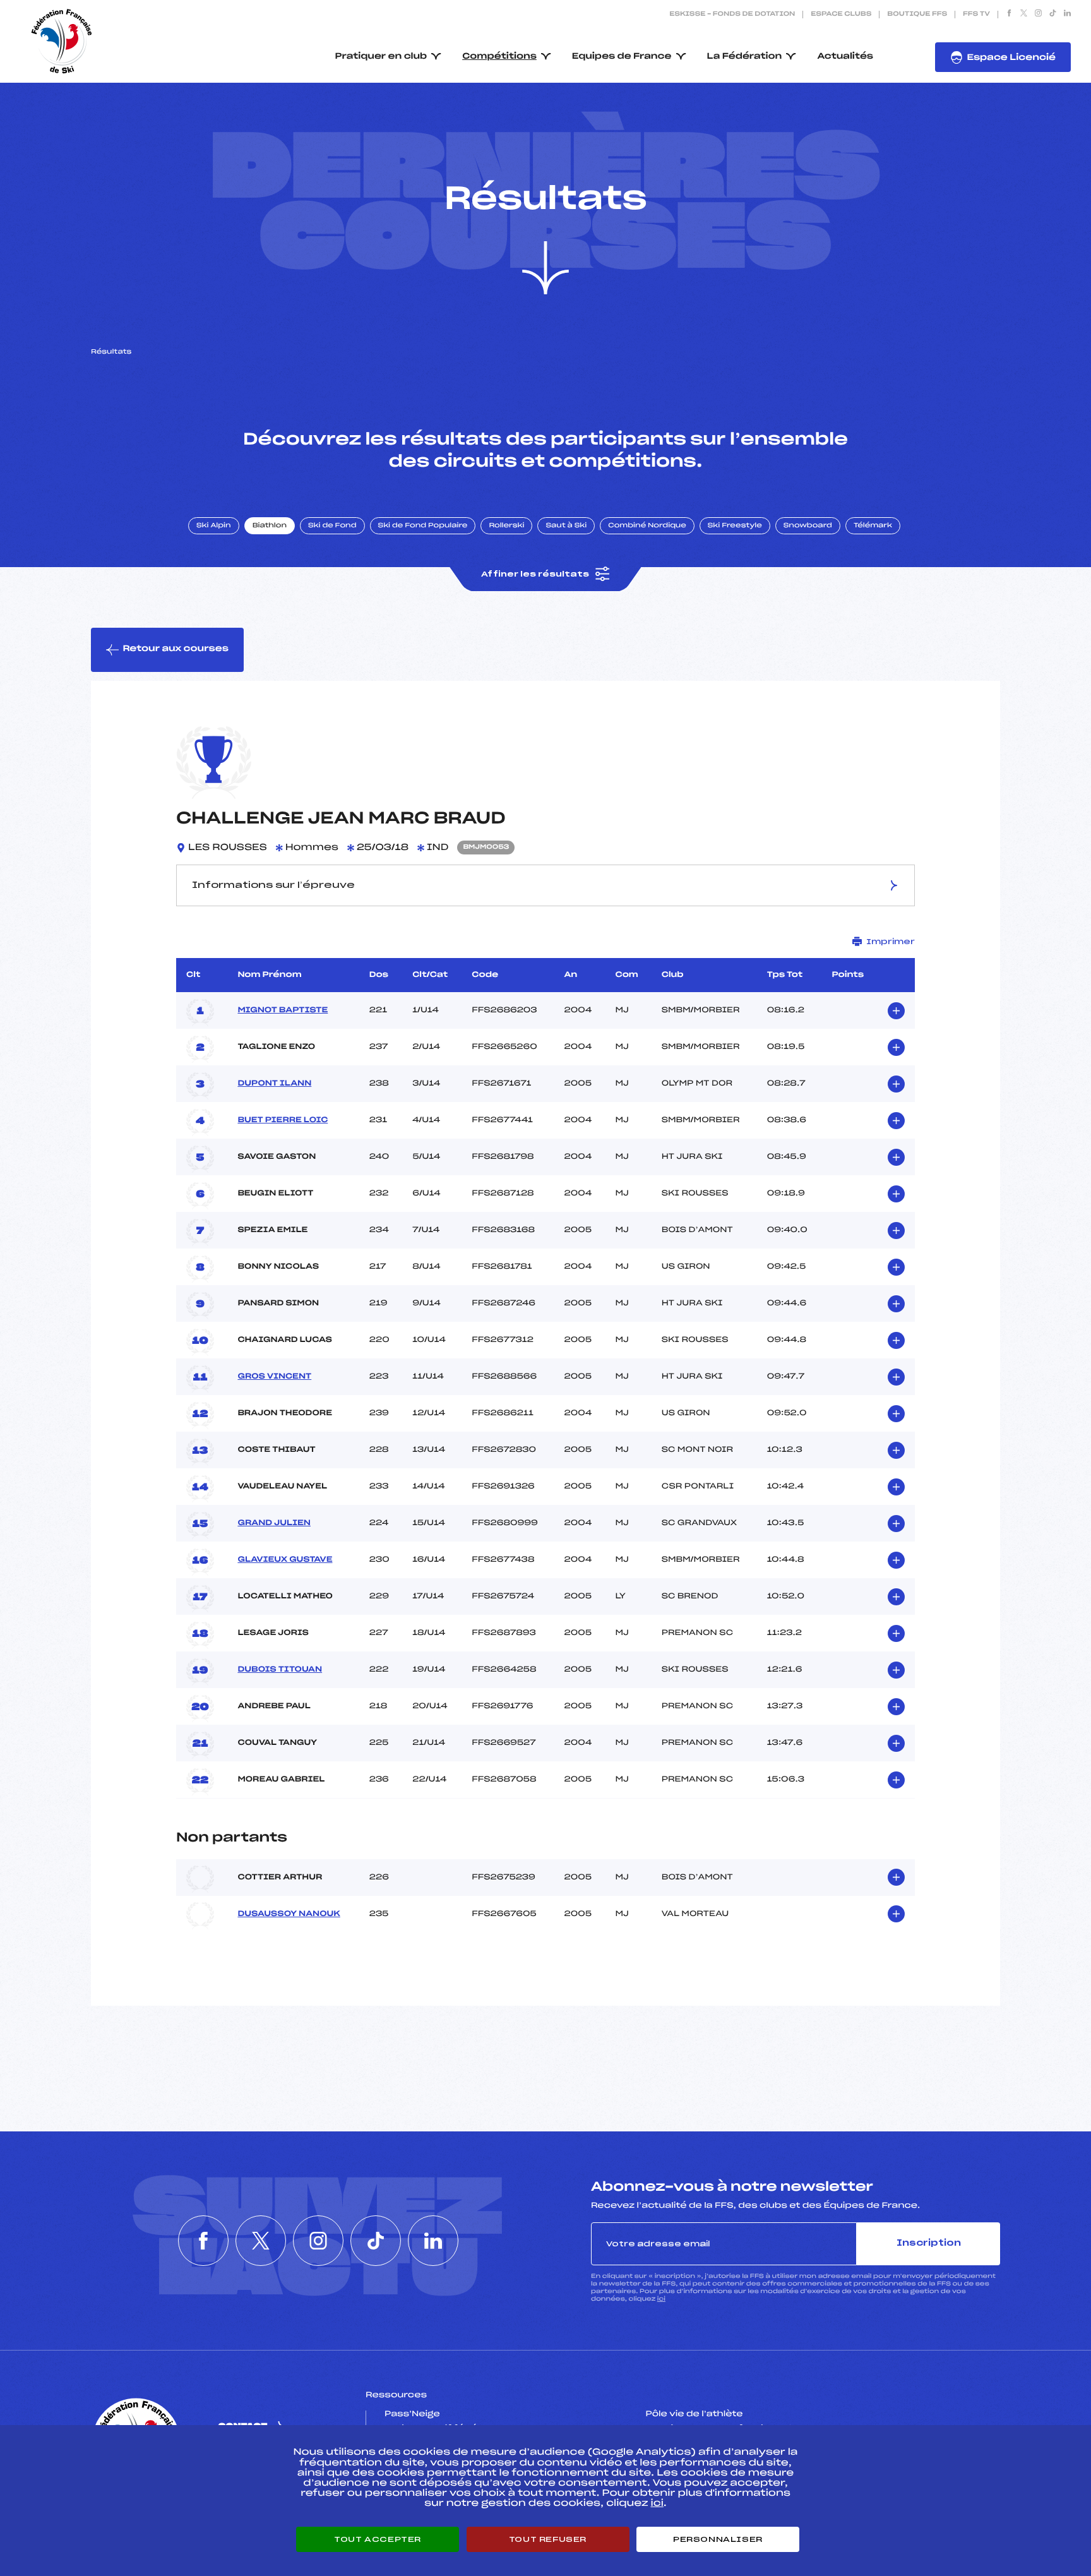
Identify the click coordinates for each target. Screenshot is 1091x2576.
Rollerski (506, 526)
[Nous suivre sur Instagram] (1038, 15)
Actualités (845, 57)
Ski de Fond (332, 526)
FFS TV (976, 15)
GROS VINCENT (274, 1377)
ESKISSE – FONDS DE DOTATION (732, 15)
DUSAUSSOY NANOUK (289, 1914)
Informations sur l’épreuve (273, 885)
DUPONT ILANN (274, 1084)
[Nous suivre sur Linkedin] (1067, 15)
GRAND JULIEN (274, 1523)
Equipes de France (622, 57)
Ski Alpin (214, 526)
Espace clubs (841, 15)
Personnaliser (718, 2539)
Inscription (929, 2244)
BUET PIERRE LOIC (283, 1120)
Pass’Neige (412, 2414)
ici (661, 2299)
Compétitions (499, 57)
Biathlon (270, 526)
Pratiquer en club (381, 57)
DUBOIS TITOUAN (280, 1670)
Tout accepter (378, 2539)
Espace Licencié (1011, 58)
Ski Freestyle (735, 526)
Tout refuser (548, 2539)
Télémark (873, 526)
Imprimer (891, 942)
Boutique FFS (917, 15)
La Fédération (745, 57)
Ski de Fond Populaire (423, 526)
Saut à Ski (566, 526)
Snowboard (808, 526)
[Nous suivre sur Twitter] (1024, 15)
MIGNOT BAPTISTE (283, 1010)
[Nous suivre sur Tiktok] (1053, 15)
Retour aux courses (176, 649)
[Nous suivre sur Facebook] (1009, 15)
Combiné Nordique (647, 526)
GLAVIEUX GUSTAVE (285, 1560)
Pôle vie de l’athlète (695, 2414)
